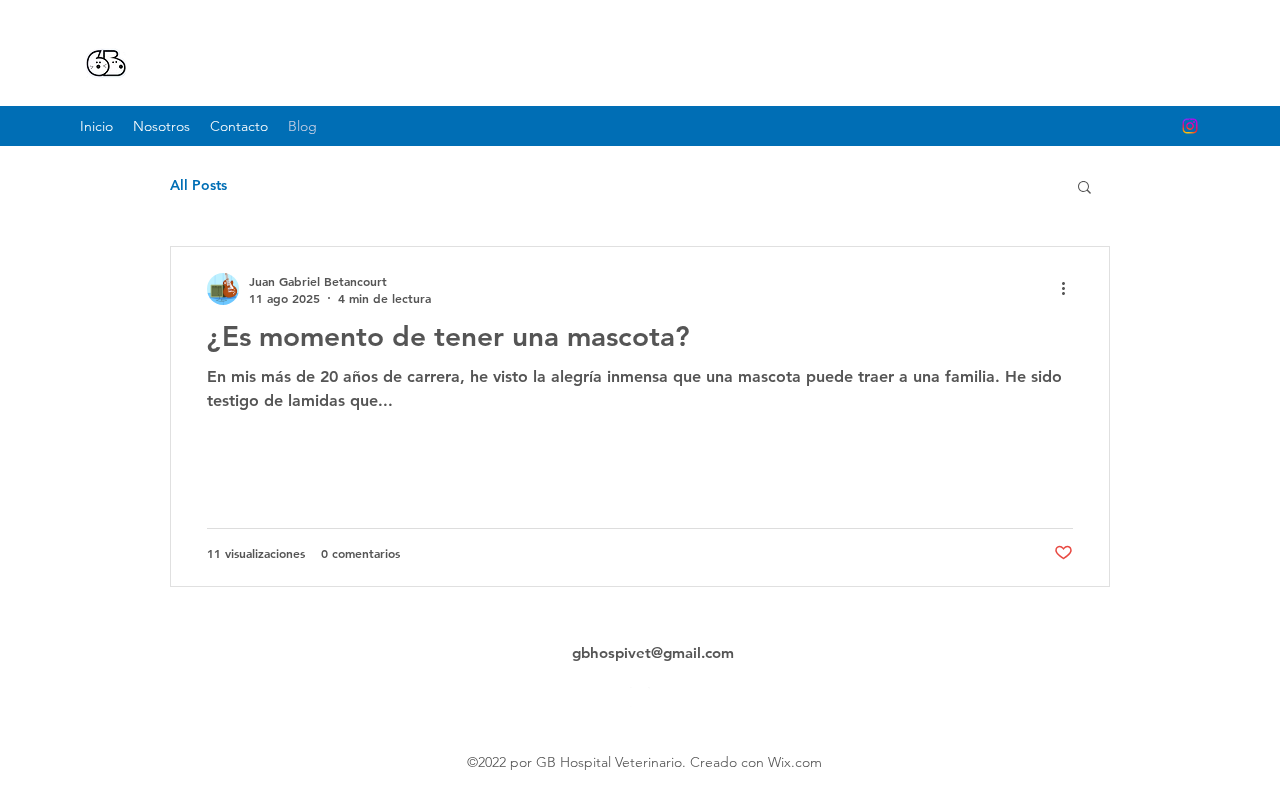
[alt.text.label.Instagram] (1190, 126)
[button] (1084, 188)
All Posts (198, 185)
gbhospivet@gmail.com (653, 652)
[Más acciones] (1070, 289)
